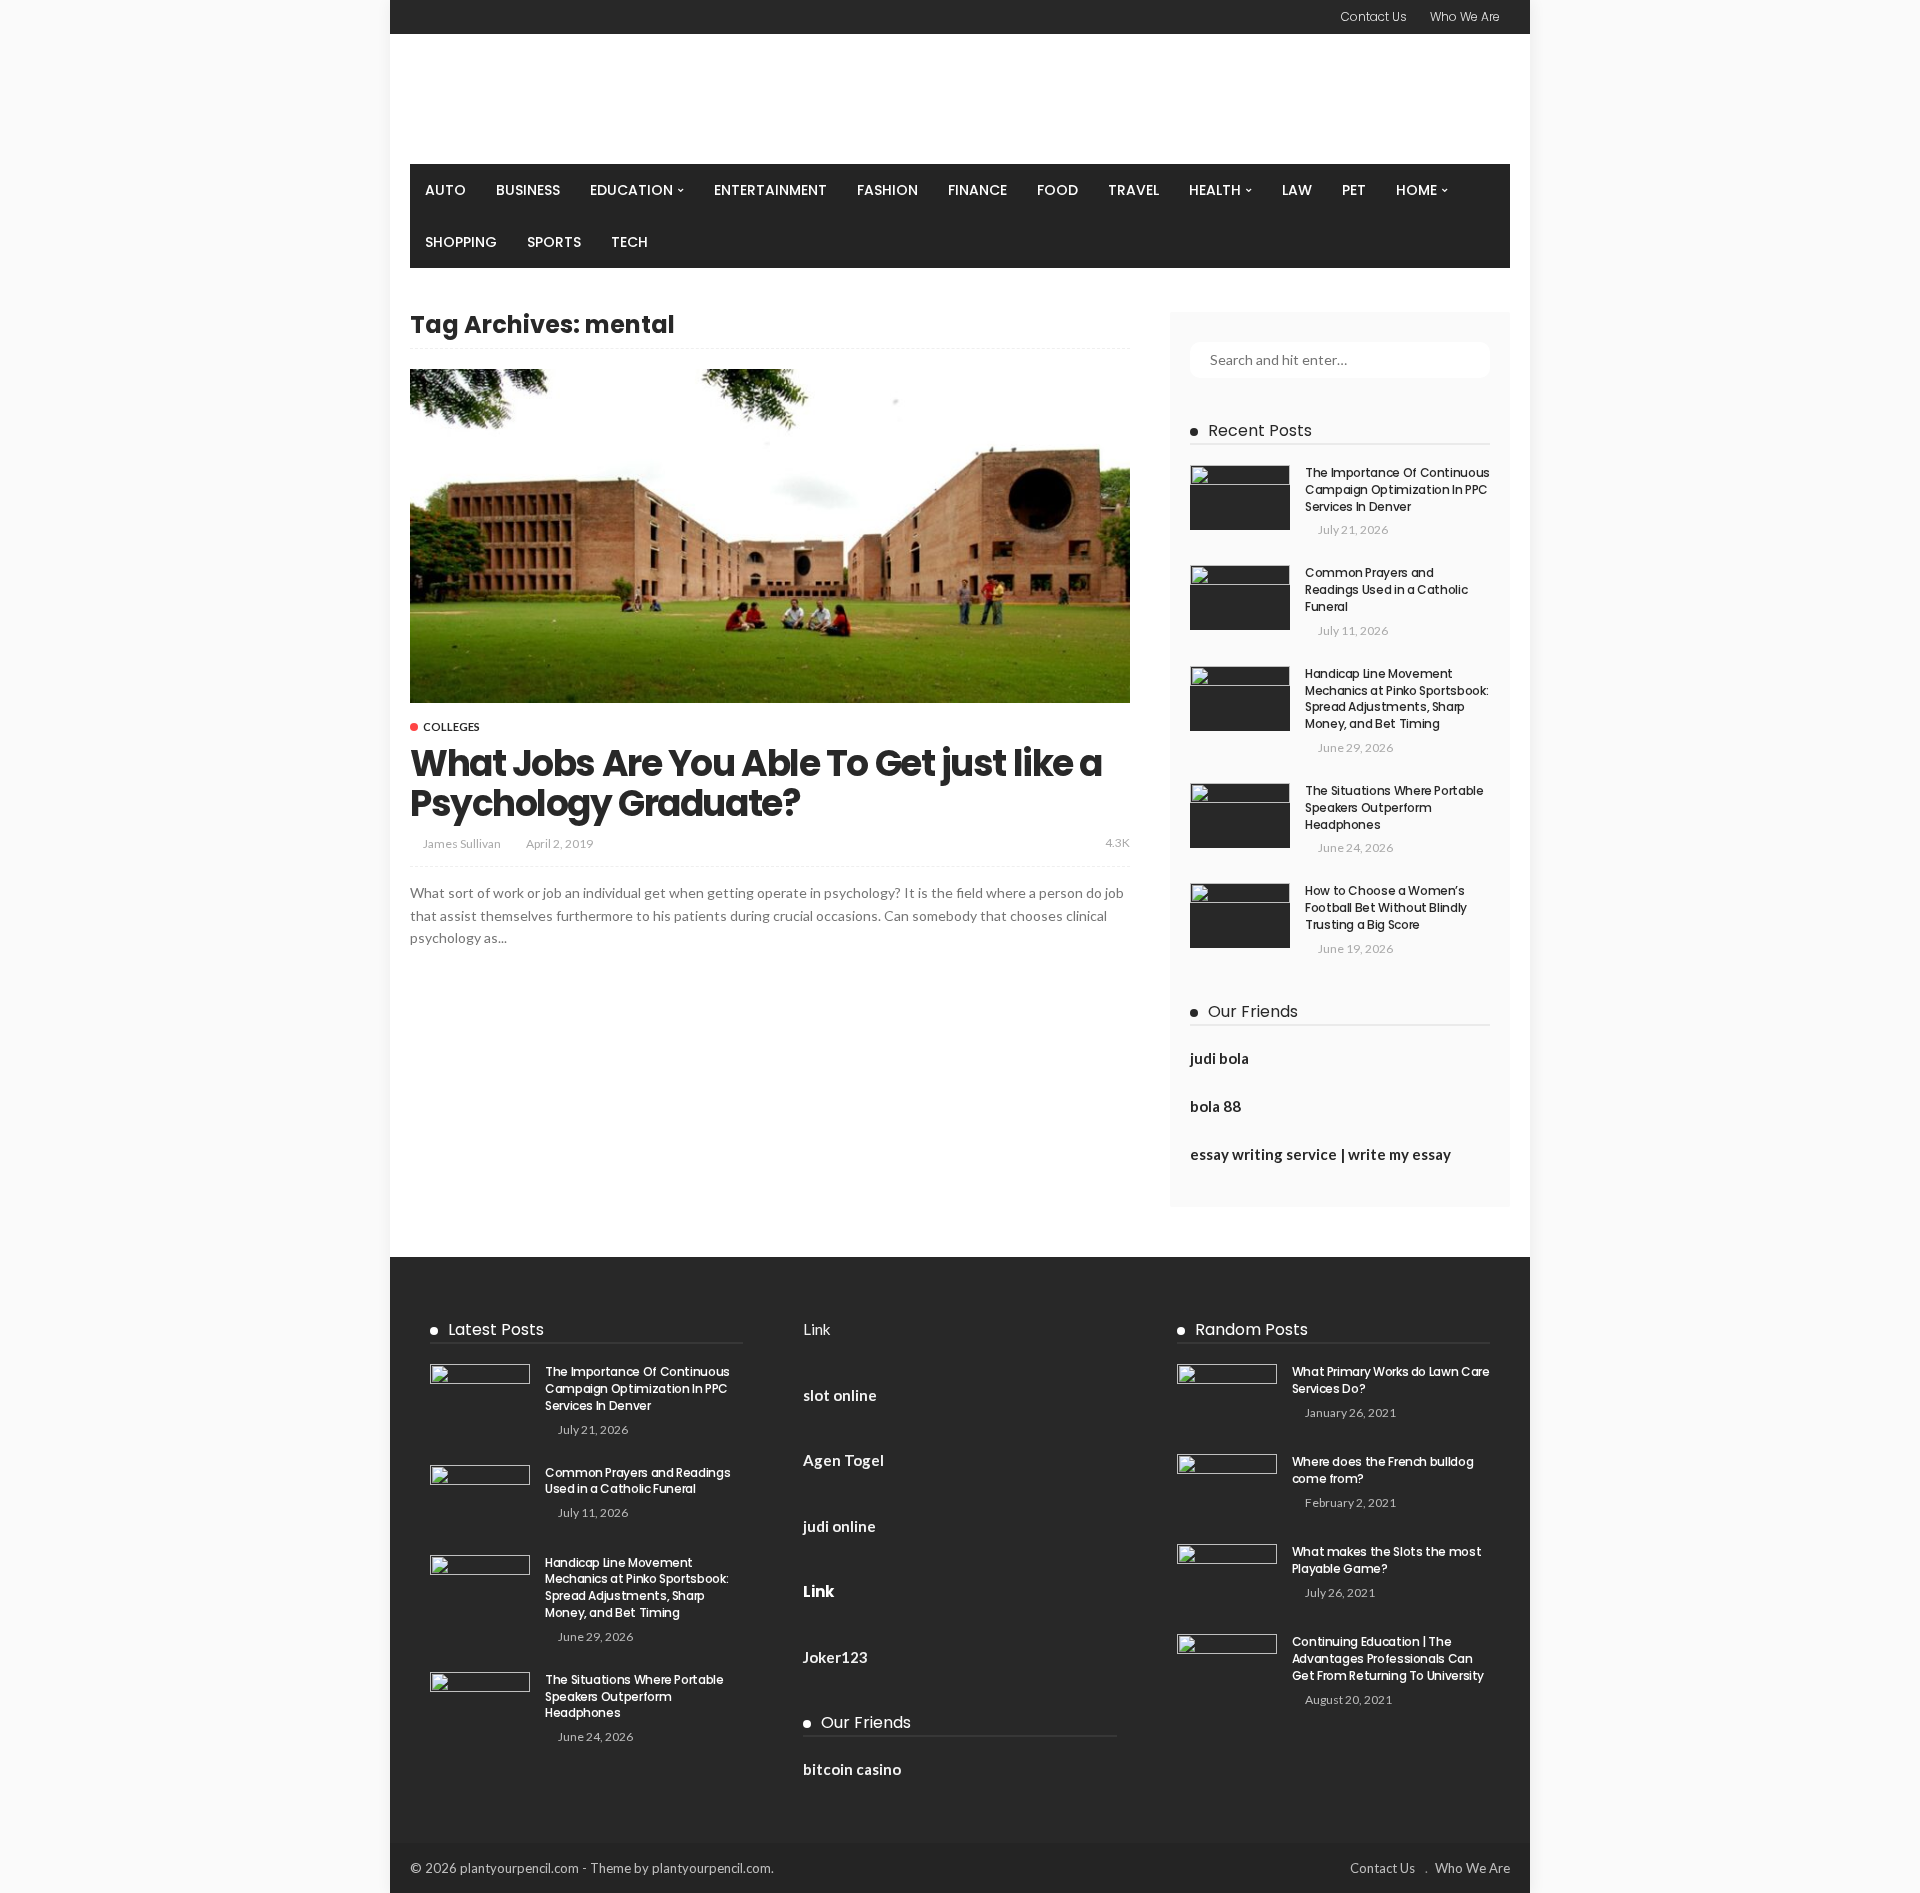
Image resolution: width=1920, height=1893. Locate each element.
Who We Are (1465, 16)
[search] (1484, 190)
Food (1057, 190)
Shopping (461, 242)
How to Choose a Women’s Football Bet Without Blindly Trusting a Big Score (1386, 907)
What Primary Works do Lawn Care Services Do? (1391, 1380)
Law (1297, 190)
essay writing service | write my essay (1320, 1154)
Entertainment (770, 190)
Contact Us (1374, 16)
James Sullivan (462, 843)
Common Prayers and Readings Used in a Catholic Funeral (1386, 589)
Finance (977, 190)
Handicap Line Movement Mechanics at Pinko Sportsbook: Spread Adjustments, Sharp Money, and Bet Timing (1396, 698)
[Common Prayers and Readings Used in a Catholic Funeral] (1240, 597)
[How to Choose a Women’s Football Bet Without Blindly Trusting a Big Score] (1240, 915)
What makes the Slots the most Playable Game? (1387, 1560)
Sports (554, 242)
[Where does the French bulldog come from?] (1227, 1486)
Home (1416, 190)
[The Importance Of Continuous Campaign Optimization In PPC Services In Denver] (1240, 497)
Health (1215, 190)
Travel (1133, 190)
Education (631, 190)
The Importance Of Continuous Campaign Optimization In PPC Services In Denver (1397, 489)
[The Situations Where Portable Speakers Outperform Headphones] (1240, 815)
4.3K (1117, 842)
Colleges (451, 726)
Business (528, 190)
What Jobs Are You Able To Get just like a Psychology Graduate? (756, 783)
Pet (1354, 190)
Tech (629, 242)
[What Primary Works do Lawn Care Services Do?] (1227, 1396)
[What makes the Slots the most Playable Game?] (1227, 1576)
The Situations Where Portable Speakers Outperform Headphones (1394, 807)
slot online (840, 1395)
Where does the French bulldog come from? (1383, 1470)
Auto (445, 190)
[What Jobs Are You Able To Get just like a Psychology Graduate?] (770, 536)
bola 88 (1215, 1106)
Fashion (887, 190)
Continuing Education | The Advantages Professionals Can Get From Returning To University (1388, 1658)
